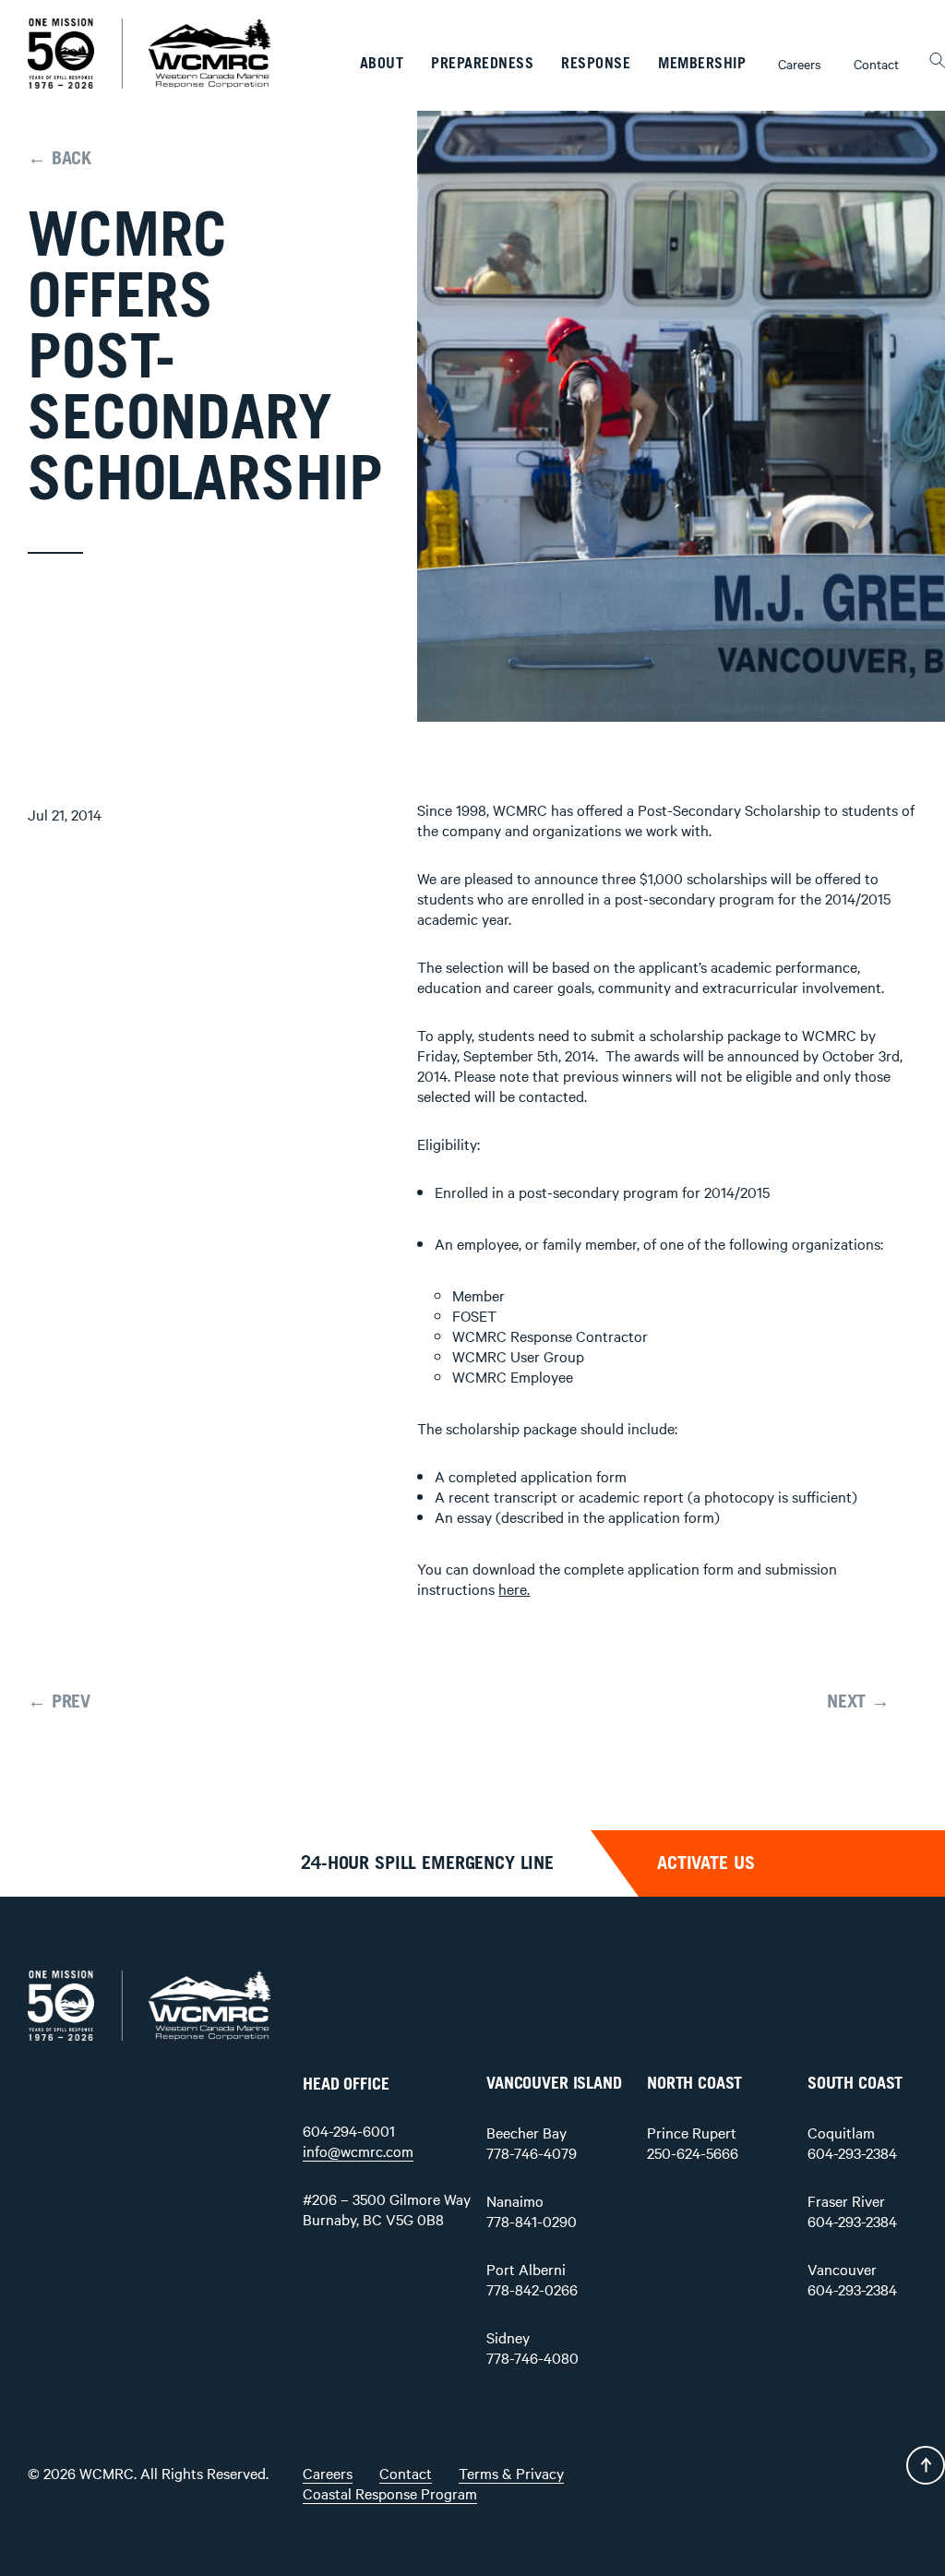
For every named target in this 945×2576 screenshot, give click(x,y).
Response (596, 64)
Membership (702, 64)
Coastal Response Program (390, 2493)
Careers (800, 64)
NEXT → (858, 1702)
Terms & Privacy (511, 2473)
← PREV (59, 1702)
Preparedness (482, 64)
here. (514, 1588)
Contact (876, 64)
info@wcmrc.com (358, 2151)
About (382, 64)
